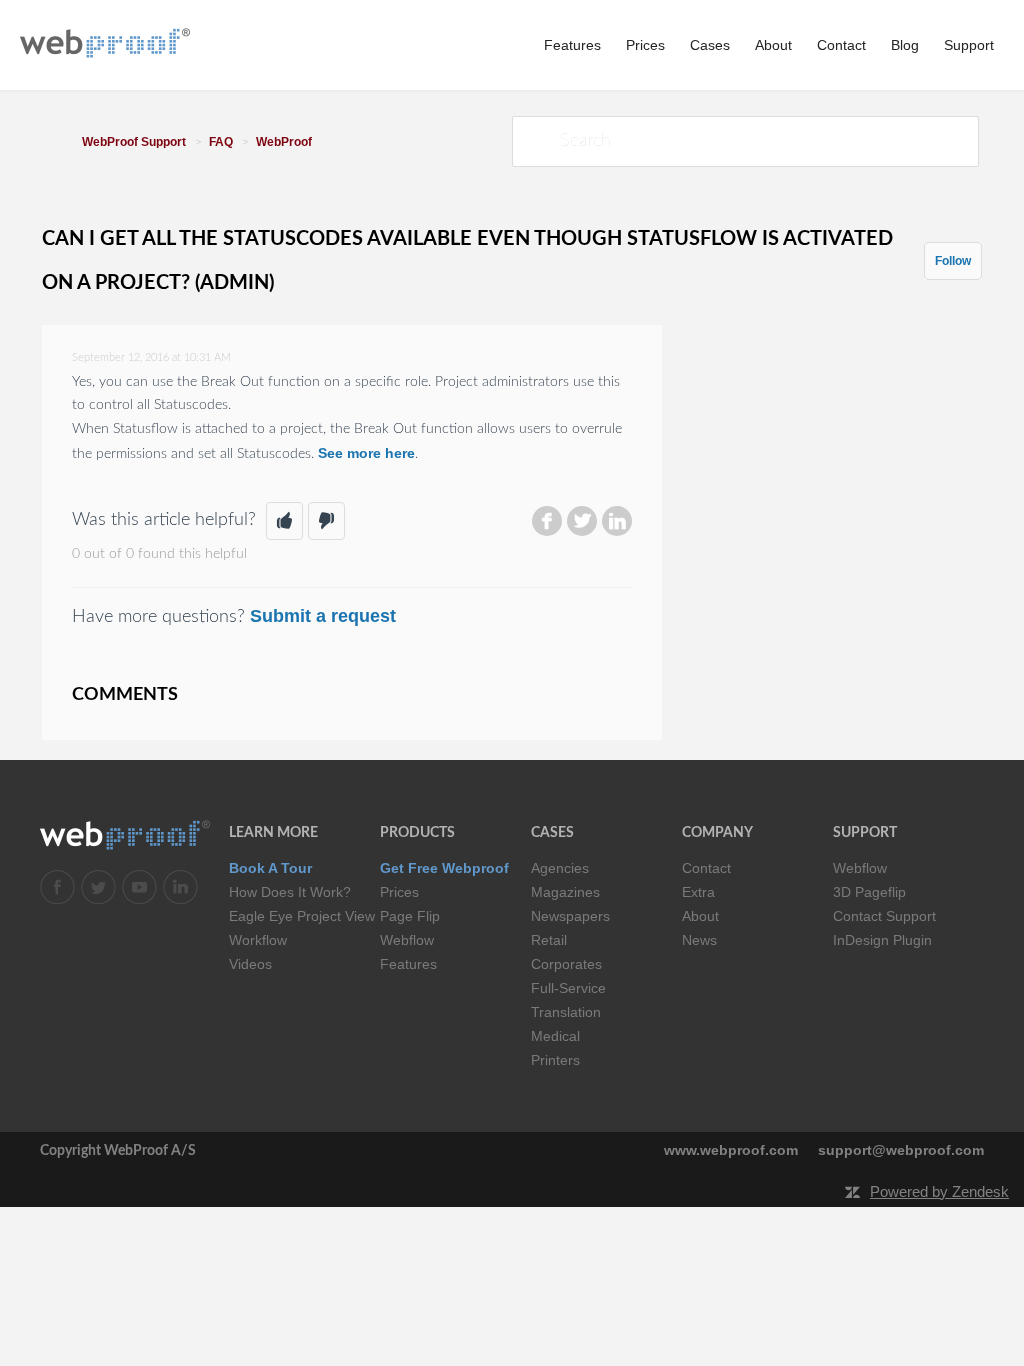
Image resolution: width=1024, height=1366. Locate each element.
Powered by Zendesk (939, 1191)
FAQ (221, 142)
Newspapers (570, 916)
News (699, 940)
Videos (250, 964)
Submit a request (323, 616)
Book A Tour (270, 868)
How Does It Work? (290, 892)
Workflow (258, 940)
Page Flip (410, 916)
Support (969, 45)
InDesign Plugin (882, 940)
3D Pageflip (869, 892)
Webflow (407, 940)
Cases (710, 45)
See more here (366, 453)
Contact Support (884, 916)
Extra (698, 892)
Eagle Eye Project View (302, 916)
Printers (555, 1060)
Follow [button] (953, 261)
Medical (555, 1036)
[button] (284, 521)
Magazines (565, 892)
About (773, 45)
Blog (905, 45)
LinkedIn (617, 521)
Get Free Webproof (444, 868)
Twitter (582, 521)
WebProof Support (134, 142)
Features (572, 45)
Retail (549, 940)
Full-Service (568, 988)
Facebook (547, 521)
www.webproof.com (731, 1150)
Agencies (560, 868)
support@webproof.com (901, 1150)
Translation (566, 1012)
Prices (645, 45)
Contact (841, 45)
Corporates (566, 964)
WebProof (284, 142)
